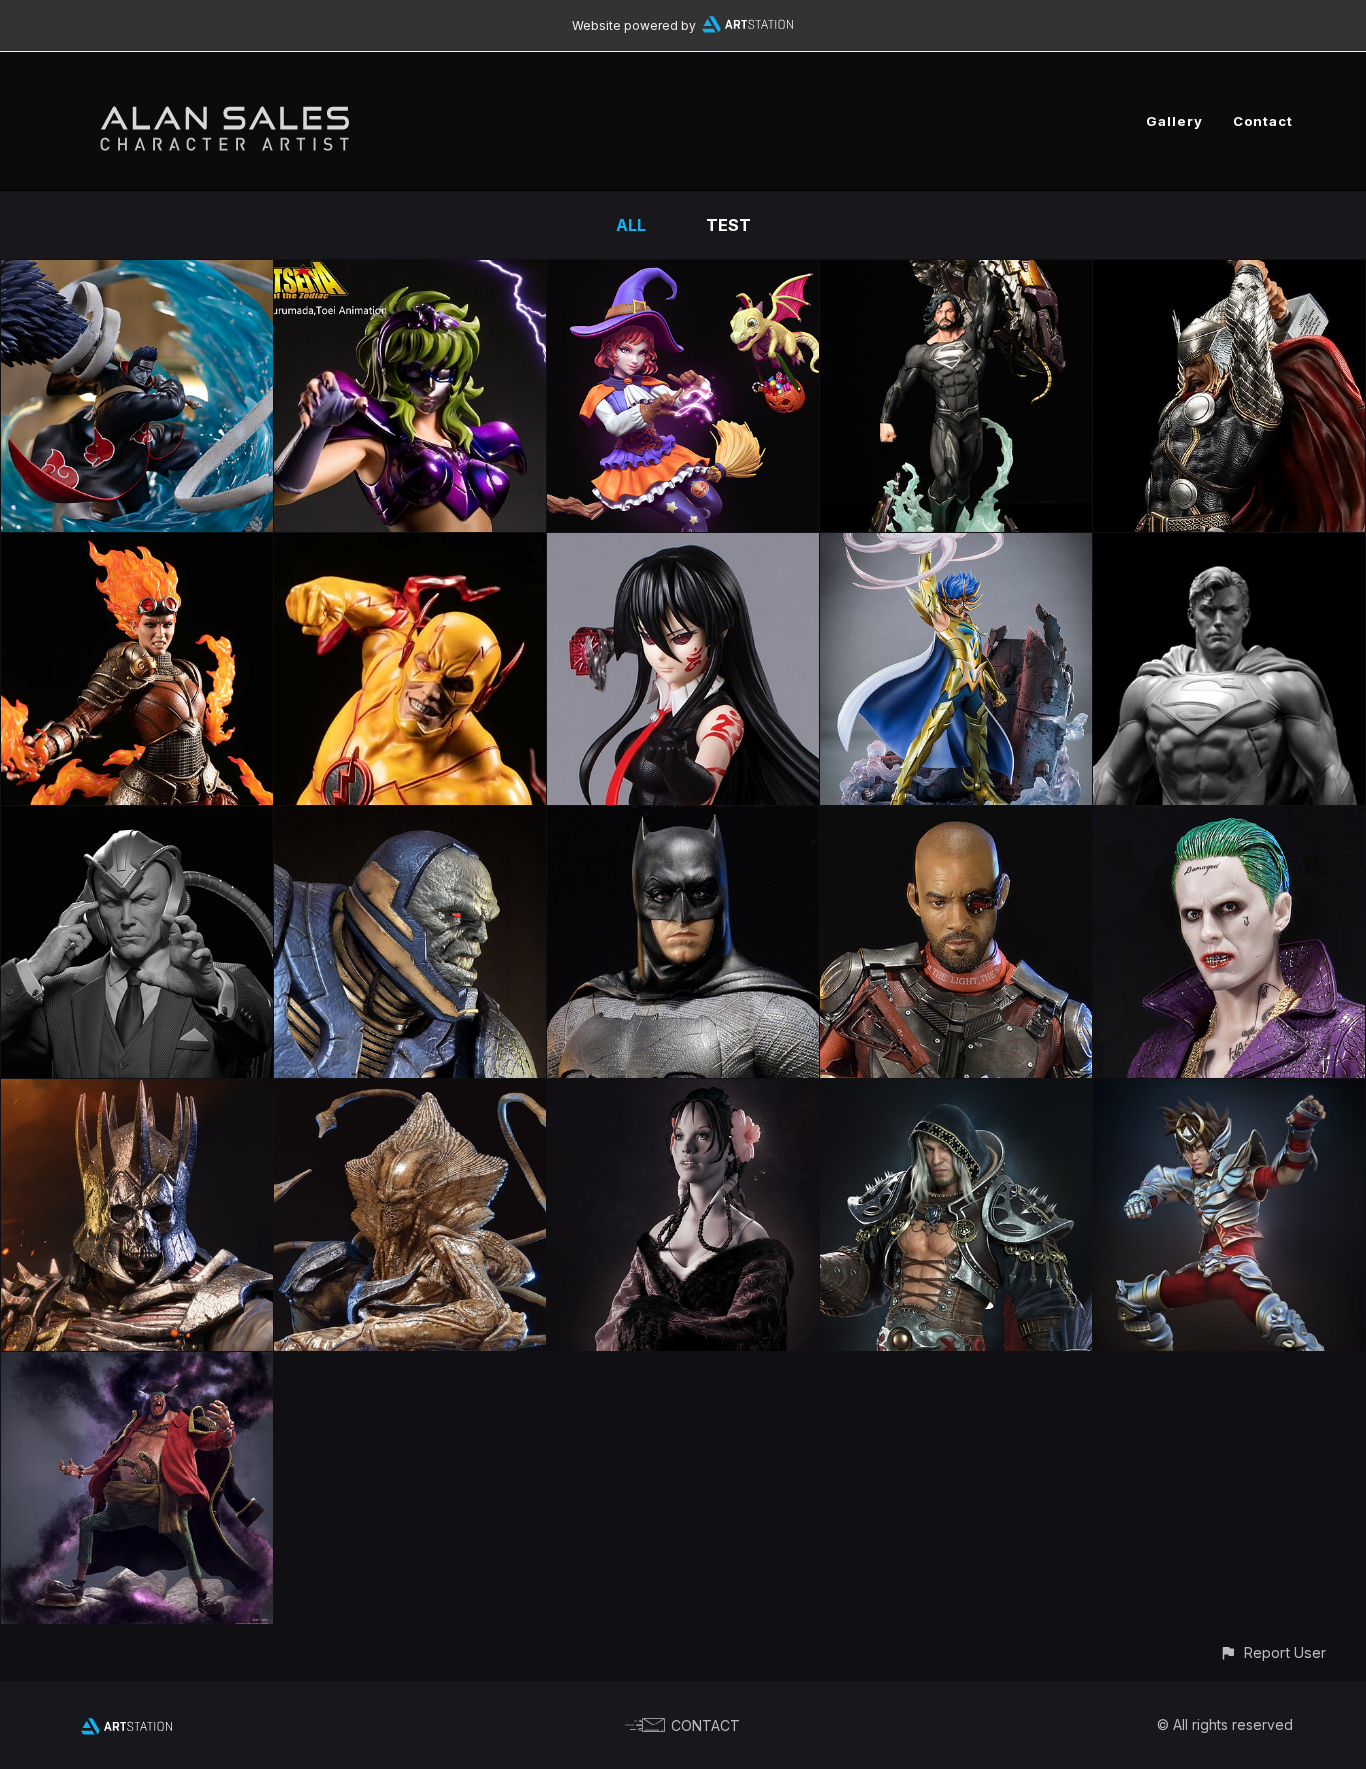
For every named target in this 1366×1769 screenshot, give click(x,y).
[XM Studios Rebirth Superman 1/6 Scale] (1229, 547)
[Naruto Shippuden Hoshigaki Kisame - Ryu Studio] (137, 274)
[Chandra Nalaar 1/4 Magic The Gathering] (137, 547)
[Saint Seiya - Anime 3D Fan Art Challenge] (1229, 1093)
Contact (1263, 121)
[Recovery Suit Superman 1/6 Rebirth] (956, 274)
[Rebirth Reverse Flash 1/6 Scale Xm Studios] (410, 547)
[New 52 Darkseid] (410, 820)
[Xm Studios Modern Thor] (1229, 274)
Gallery (1174, 121)
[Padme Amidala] (683, 1093)
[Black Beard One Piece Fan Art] (137, 1366)
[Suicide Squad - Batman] (683, 820)
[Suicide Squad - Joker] (1229, 820)
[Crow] (956, 1093)
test (728, 225)
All (631, 225)
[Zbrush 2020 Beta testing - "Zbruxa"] (683, 274)
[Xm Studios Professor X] (137, 820)
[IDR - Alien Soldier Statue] (410, 1093)
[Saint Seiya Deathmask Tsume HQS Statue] (956, 547)
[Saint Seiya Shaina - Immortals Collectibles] (410, 274)
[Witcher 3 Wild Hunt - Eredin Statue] (137, 1093)
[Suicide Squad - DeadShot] (956, 820)
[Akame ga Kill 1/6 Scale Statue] (683, 547)
